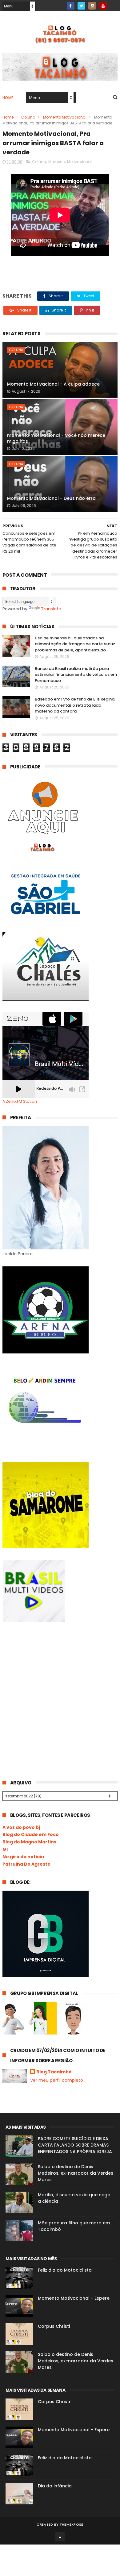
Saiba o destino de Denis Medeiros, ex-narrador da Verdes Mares (76, 2173)
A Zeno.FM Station (20, 1102)
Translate (51, 609)
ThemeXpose (72, 2524)
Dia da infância (55, 2486)
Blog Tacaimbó (54, 2072)
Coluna (28, 117)
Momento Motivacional (65, 117)
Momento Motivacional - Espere (74, 2298)
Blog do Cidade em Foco (31, 1834)
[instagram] (92, 6)
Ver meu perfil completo (57, 2080)
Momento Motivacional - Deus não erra (51, 498)
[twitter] (81, 6)
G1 (5, 1849)
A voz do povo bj (21, 1827)
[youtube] (103, 6)
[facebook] (71, 6)
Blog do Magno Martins (29, 1842)
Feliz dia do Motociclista (65, 2270)
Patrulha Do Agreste (26, 1864)
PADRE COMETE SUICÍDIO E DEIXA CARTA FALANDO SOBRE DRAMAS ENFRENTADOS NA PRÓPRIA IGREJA (75, 2145)
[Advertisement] (49, 1679)
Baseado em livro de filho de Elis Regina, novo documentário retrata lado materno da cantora (75, 705)
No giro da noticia (23, 1857)
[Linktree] (114, 4)
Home (8, 98)
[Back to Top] (60, 2537)
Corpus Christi (54, 2326)
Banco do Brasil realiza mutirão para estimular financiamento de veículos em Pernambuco (76, 675)
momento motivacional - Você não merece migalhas (56, 438)
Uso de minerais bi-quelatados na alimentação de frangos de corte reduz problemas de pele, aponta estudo (75, 644)
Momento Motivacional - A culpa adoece (53, 384)
